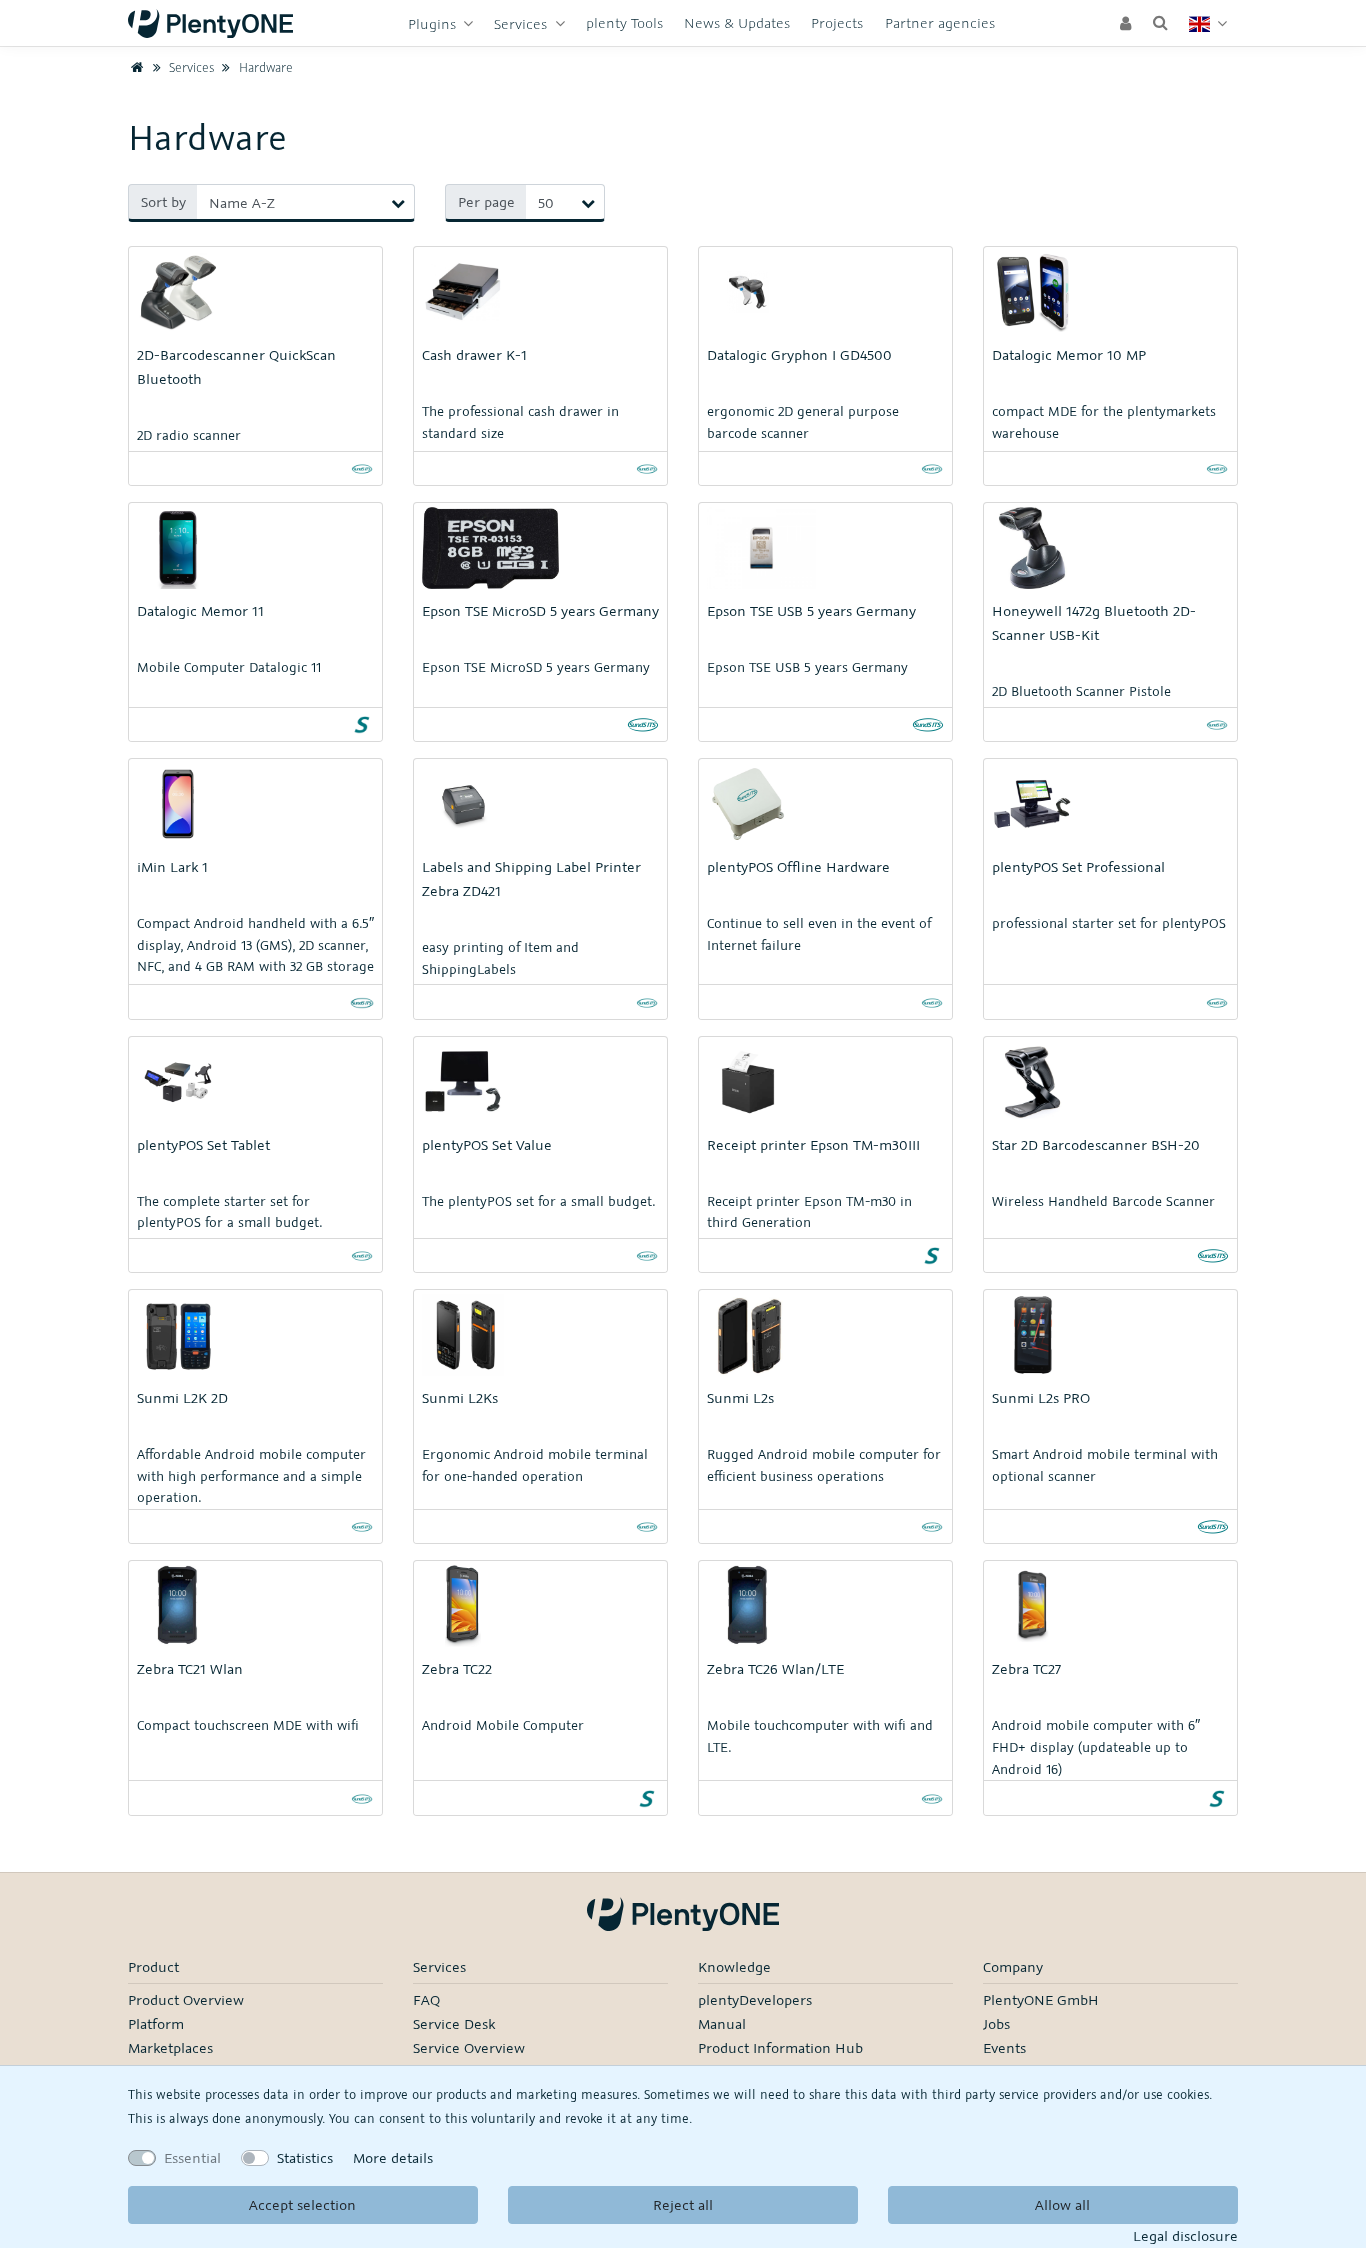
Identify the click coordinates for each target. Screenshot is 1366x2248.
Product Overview (186, 1999)
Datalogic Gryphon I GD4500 (799, 354)
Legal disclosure (1185, 2235)
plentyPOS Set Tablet (203, 1144)
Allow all (1062, 2204)
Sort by (163, 201)
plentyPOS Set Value (487, 1144)
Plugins (434, 23)
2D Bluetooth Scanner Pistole (1081, 691)
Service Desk (454, 2023)
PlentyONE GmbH (1041, 1999)
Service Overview (469, 2047)
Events (1004, 2047)
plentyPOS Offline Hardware (798, 866)
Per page (486, 201)
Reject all (683, 2204)
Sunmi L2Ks (460, 1397)
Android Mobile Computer (503, 1725)
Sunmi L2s (740, 1397)
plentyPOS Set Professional (1078, 866)
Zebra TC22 (457, 1668)
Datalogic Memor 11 (200, 610)
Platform (156, 2023)
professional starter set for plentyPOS (1109, 923)
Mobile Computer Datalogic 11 (229, 667)
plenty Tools (624, 22)
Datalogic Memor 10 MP (1069, 354)
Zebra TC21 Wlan (190, 1668)
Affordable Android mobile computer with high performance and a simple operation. (251, 1475)
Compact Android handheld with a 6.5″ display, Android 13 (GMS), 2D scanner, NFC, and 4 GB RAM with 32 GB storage (255, 944)
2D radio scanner (189, 435)
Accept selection (302, 2204)
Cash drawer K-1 (474, 354)
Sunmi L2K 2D (182, 1397)
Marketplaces (170, 2047)
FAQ (426, 1999)
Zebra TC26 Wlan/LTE (775, 1668)
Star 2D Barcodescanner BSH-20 (1096, 1144)
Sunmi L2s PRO (1041, 1397)
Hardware (264, 67)
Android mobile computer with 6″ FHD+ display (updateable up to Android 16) (1096, 1746)
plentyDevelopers (755, 1999)
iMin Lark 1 (172, 866)
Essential (192, 2157)
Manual (722, 2023)
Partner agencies (940, 22)
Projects (837, 22)
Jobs (996, 2023)
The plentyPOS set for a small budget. (538, 1201)
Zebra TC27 (1026, 1668)
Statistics (305, 2157)
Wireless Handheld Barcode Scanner (1103, 1201)
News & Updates (737, 22)
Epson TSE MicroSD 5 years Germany (540, 610)
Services (522, 23)
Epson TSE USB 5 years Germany (811, 610)
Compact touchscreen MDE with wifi (248, 1725)
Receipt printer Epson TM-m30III (813, 1144)
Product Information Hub (780, 2047)
